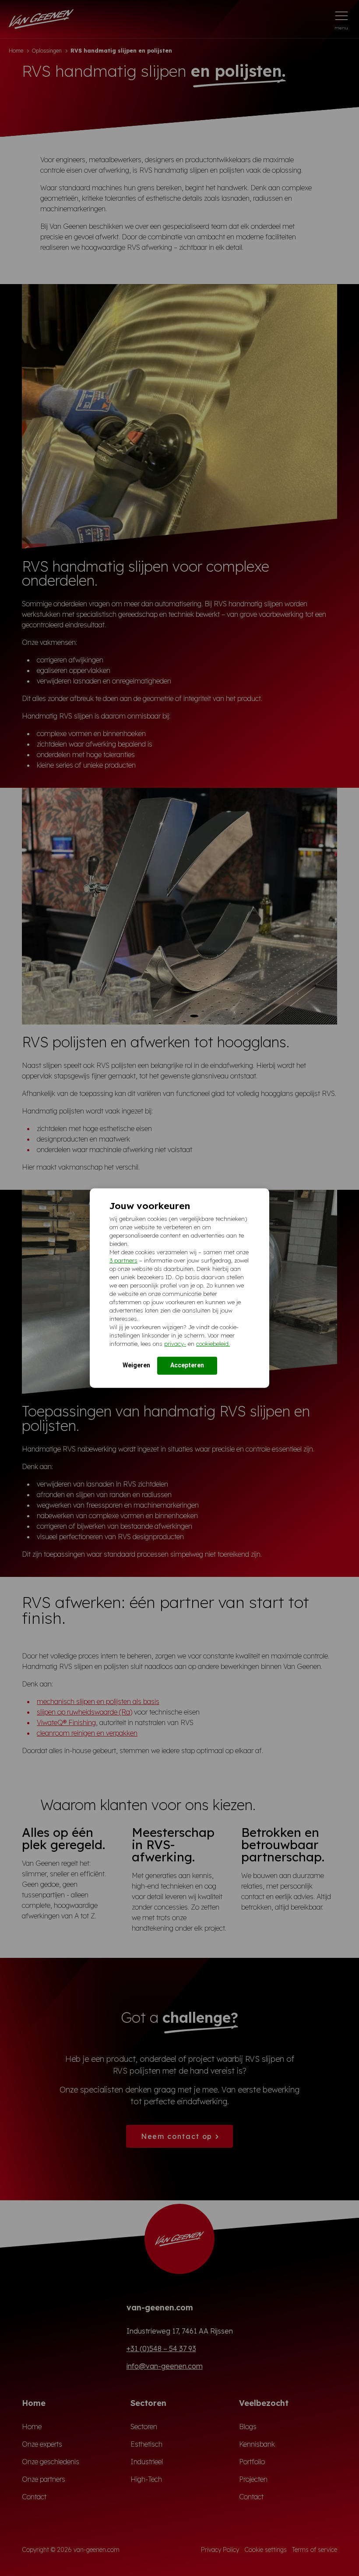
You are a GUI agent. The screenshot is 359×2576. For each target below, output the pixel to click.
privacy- (175, 1343)
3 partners (123, 1260)
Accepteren (187, 1365)
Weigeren (136, 1365)
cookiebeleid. (213, 1343)
